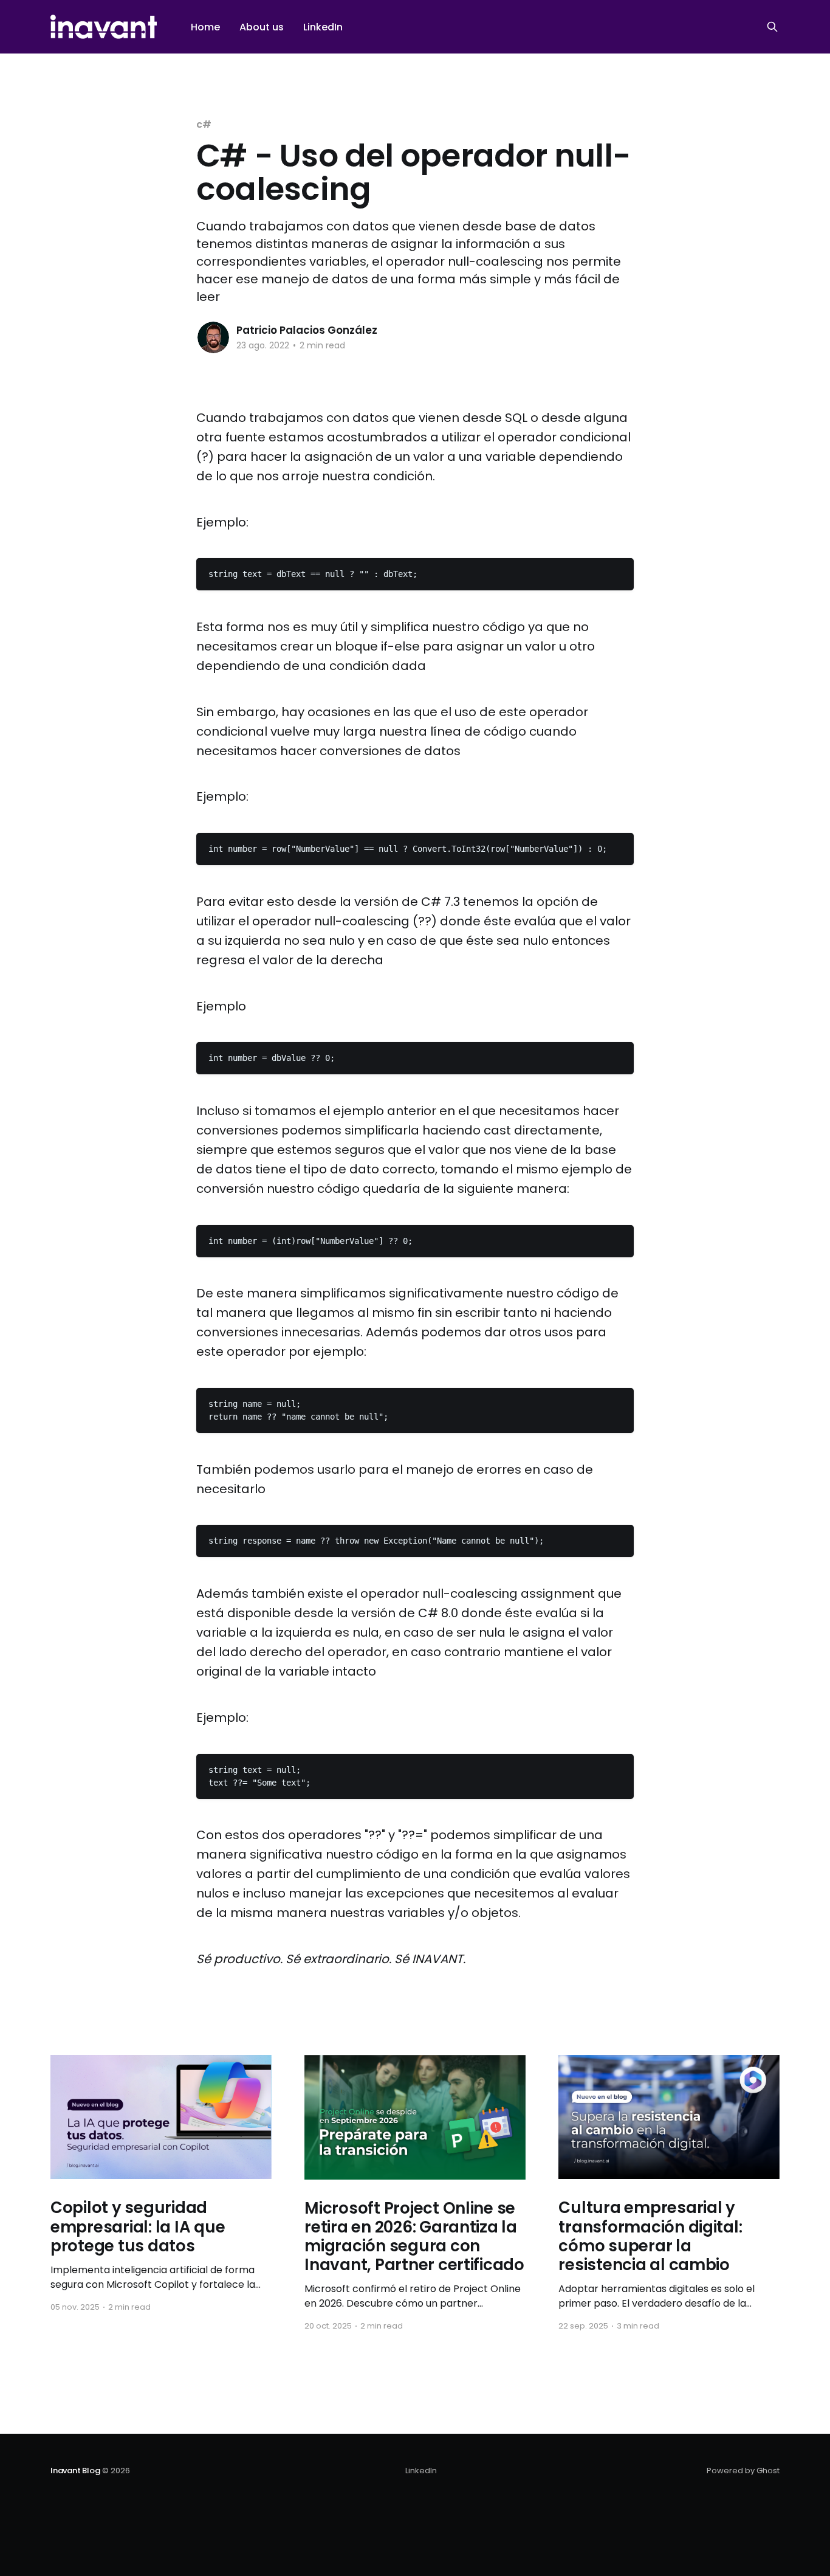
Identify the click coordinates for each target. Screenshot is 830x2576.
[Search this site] (772, 27)
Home (205, 27)
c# (204, 124)
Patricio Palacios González (307, 330)
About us (262, 27)
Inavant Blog (75, 2471)
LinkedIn (323, 27)
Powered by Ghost (743, 2471)
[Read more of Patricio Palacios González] (213, 337)
